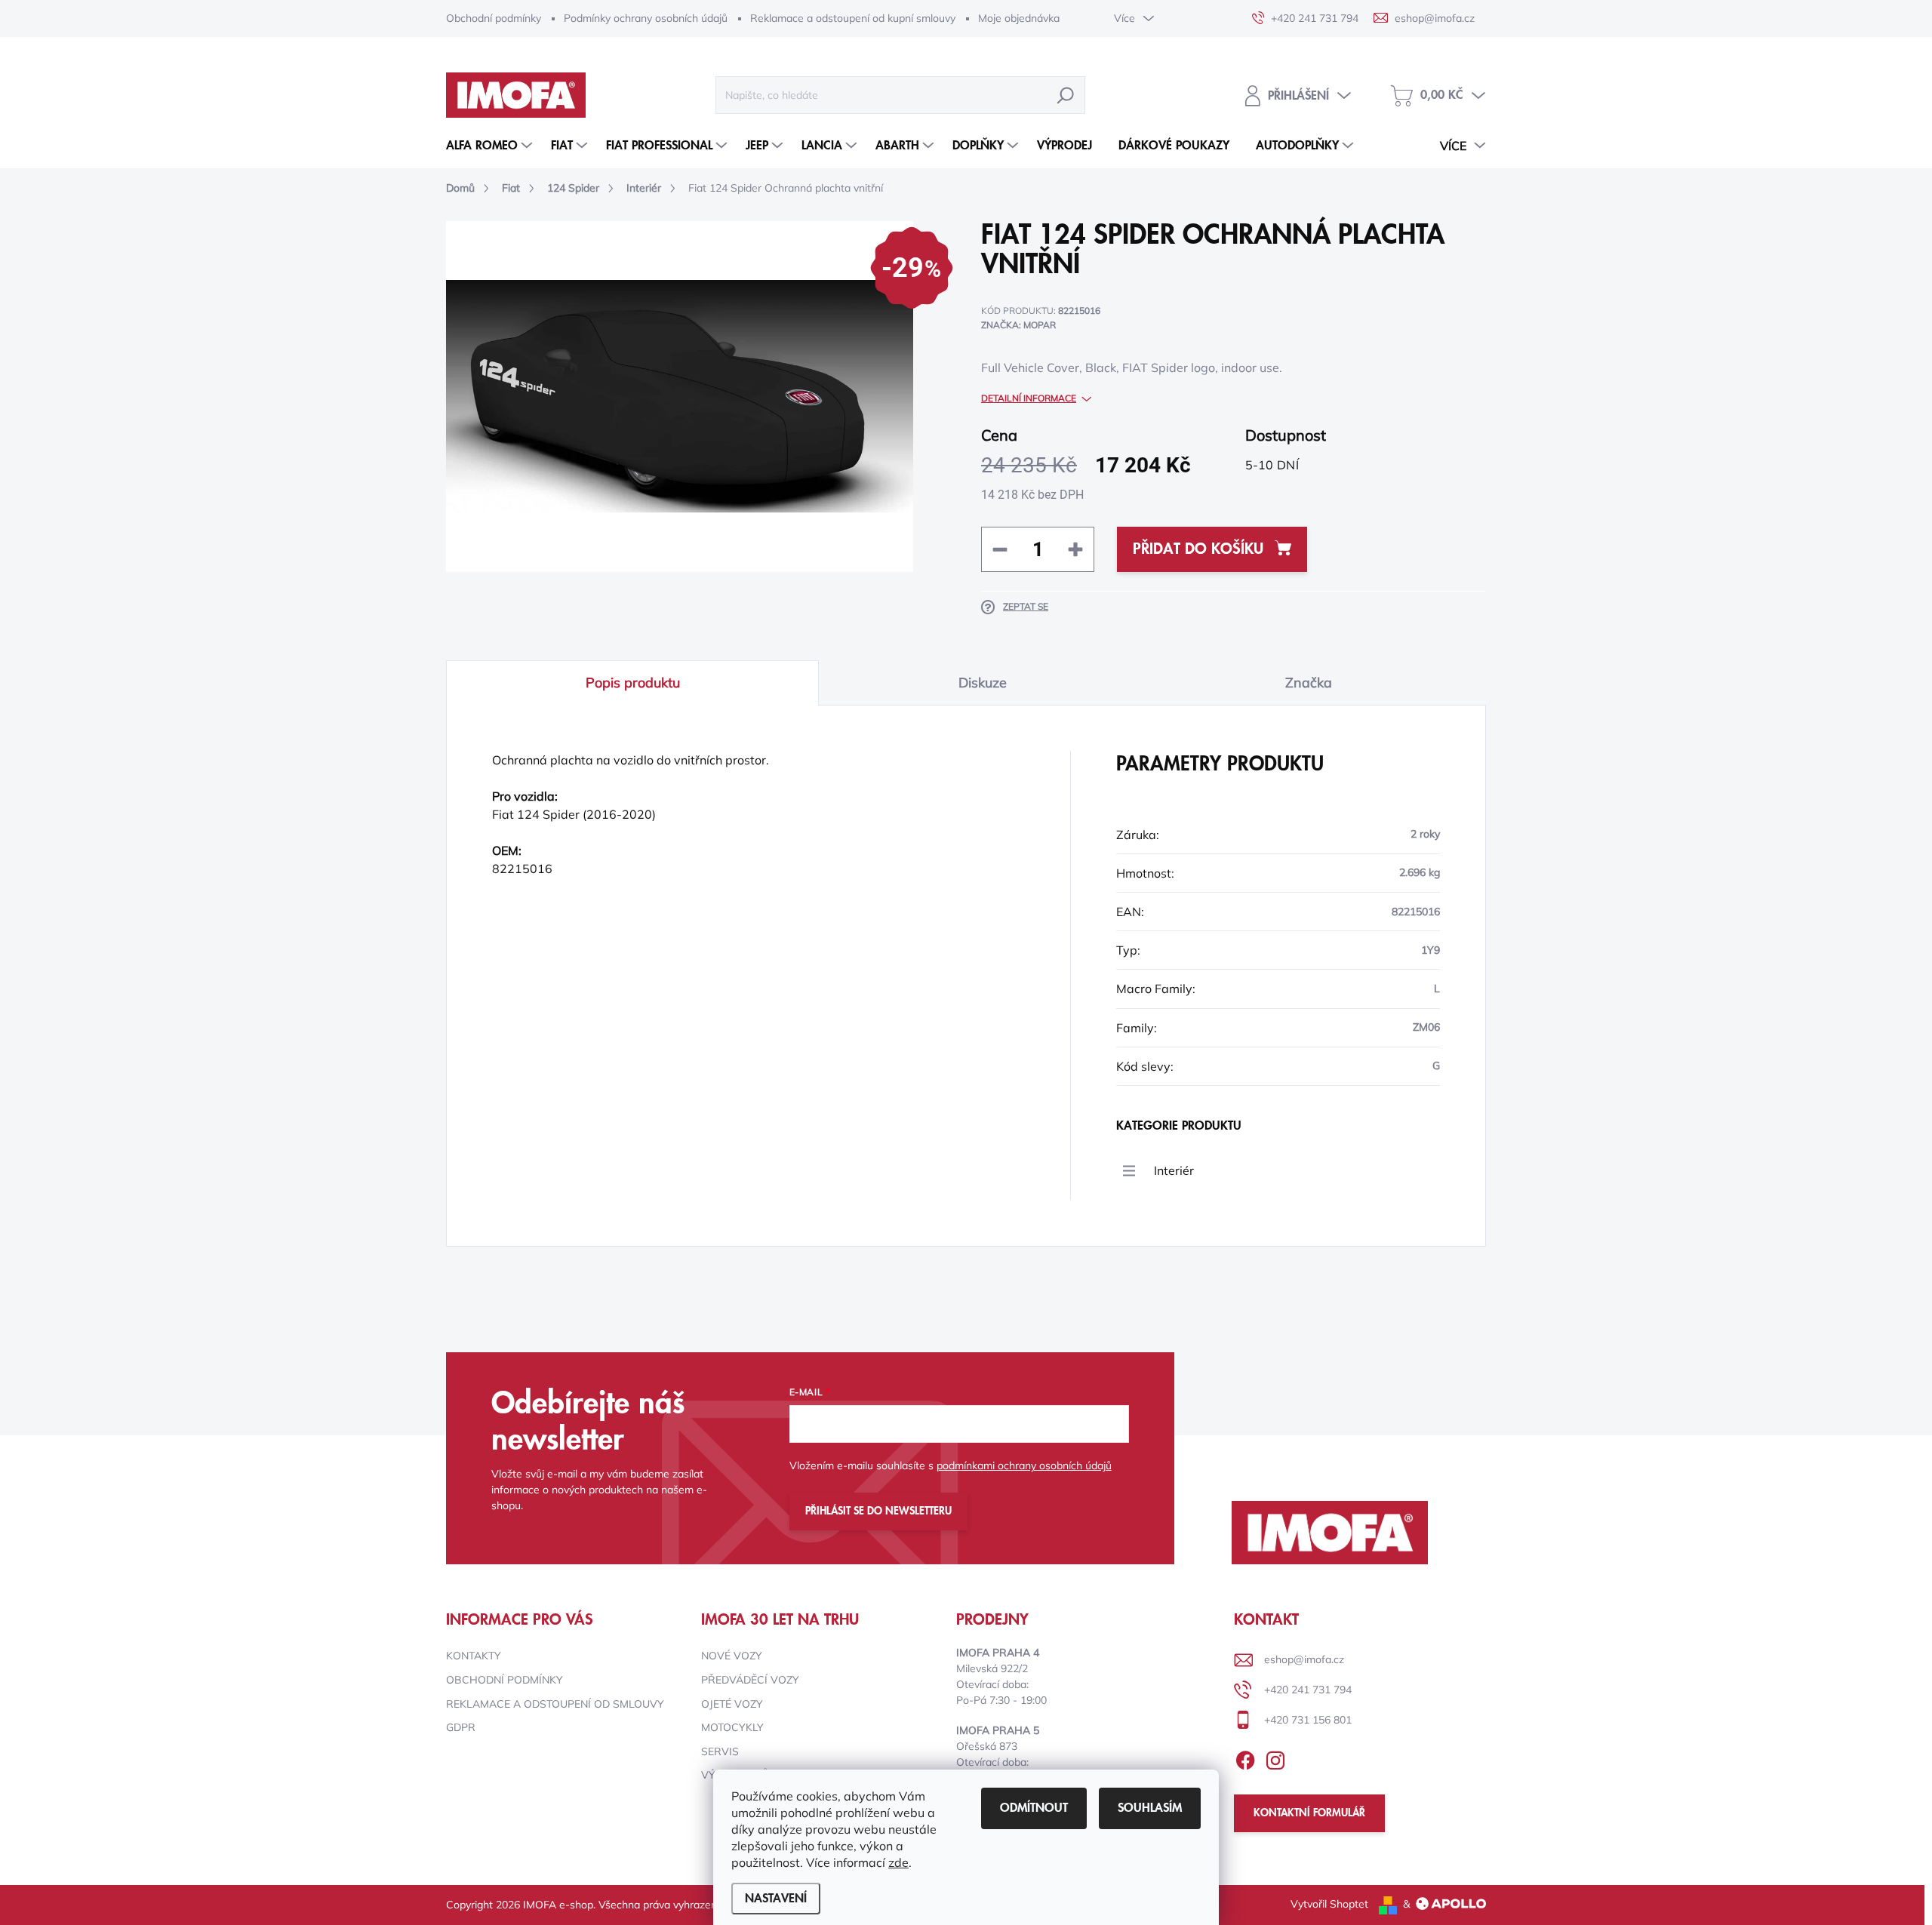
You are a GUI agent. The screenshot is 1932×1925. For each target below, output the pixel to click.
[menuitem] (491, 146)
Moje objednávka (1019, 18)
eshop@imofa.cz (1304, 1659)
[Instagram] (1275, 1757)
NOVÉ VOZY (732, 1656)
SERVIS (720, 1751)
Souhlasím (1150, 1808)
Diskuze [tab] (983, 683)
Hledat (1066, 95)
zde (898, 1862)
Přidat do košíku (1198, 549)
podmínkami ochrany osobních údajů (1024, 1465)
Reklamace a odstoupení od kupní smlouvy (853, 18)
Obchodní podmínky (494, 18)
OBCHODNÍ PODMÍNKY (505, 1680)
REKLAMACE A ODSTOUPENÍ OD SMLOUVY (555, 1704)
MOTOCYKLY (732, 1727)
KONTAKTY (474, 1656)
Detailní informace (1029, 398)
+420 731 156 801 (1308, 1720)
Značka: (1018, 325)
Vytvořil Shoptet (1329, 1904)
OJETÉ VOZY (732, 1704)
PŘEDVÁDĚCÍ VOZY (750, 1680)
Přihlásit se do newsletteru (878, 1511)
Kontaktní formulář (1309, 1813)
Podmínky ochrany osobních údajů (646, 18)
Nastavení (776, 1899)
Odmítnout (1034, 1808)
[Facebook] (1245, 1757)
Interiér (1174, 1170)
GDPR (461, 1727)
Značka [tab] (1309, 683)
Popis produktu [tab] (633, 683)
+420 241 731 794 (1308, 1690)
